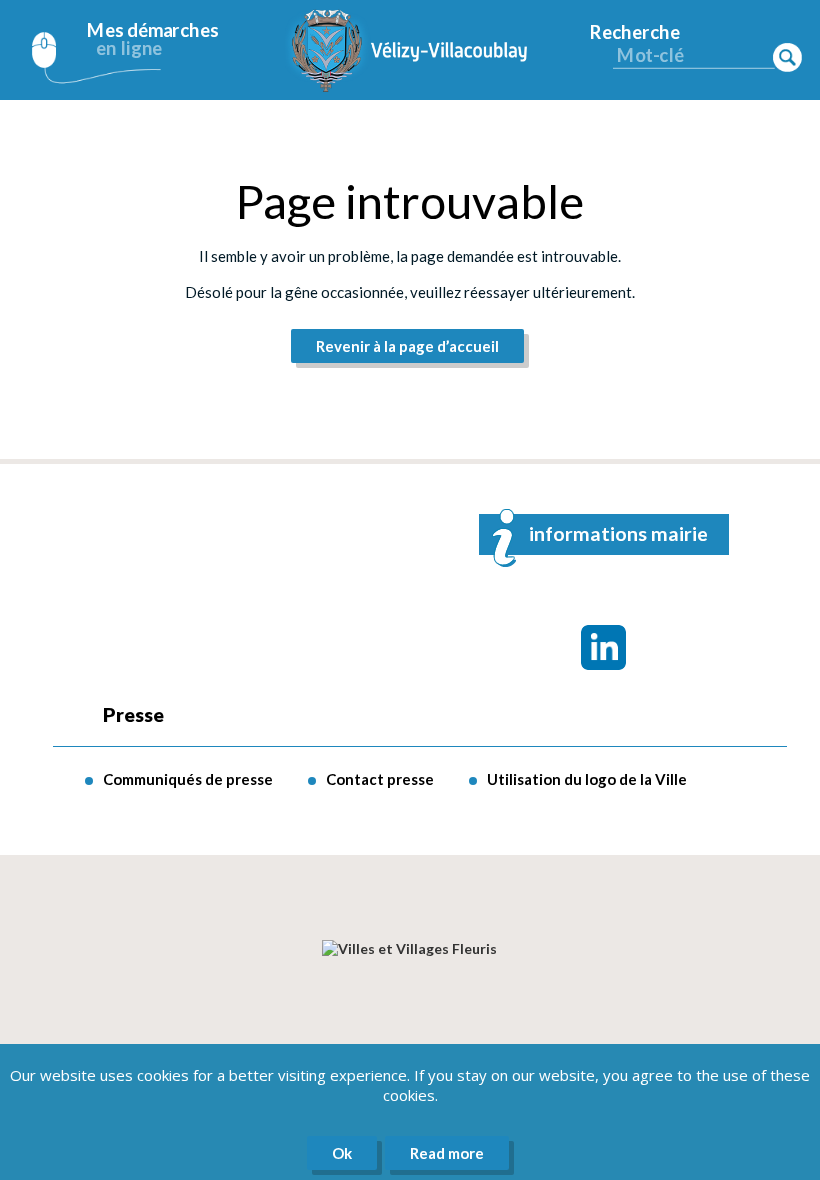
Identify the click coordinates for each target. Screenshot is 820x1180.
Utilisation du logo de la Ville (587, 779)
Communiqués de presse (188, 779)
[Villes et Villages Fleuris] (409, 948)
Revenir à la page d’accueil (407, 346)
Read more (447, 1153)
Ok (342, 1153)
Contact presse (380, 779)
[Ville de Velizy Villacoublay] (410, 50)
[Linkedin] (603, 647)
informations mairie (618, 533)
